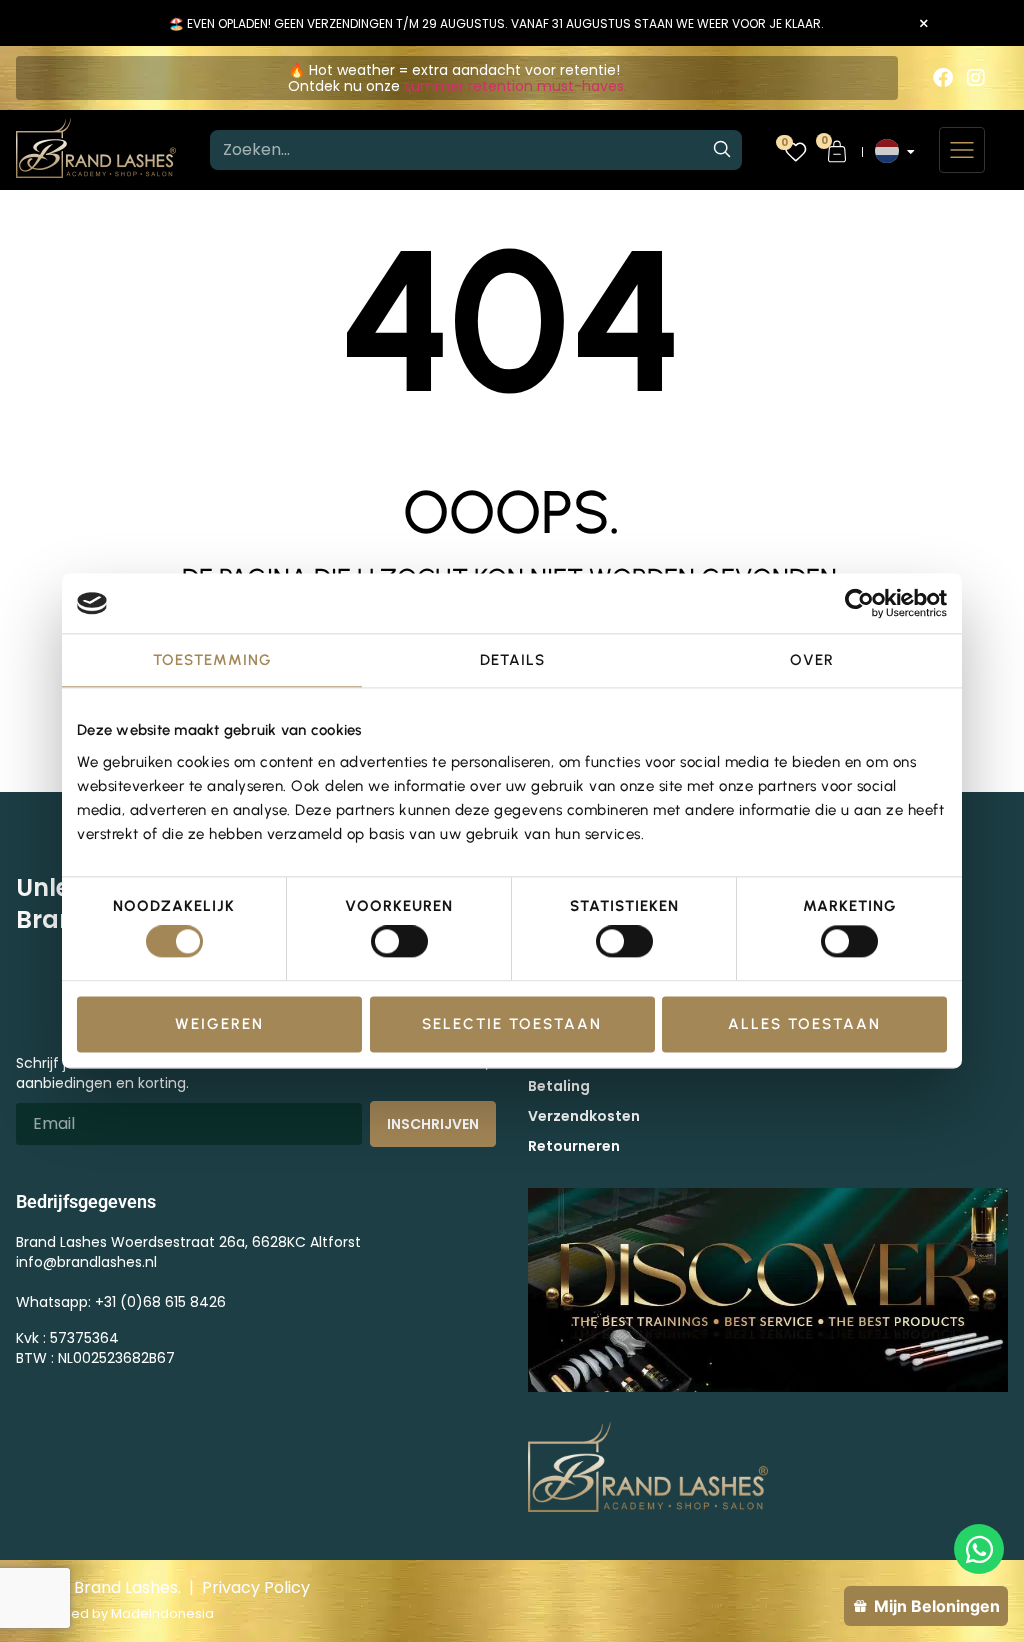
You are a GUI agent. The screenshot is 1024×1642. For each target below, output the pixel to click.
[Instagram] (976, 78)
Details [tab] (512, 660)
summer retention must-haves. (515, 86)
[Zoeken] (722, 150)
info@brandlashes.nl (86, 1262)
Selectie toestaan (512, 1024)
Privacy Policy (256, 1587)
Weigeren (219, 1024)
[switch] (399, 942)
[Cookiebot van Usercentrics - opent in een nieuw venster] (859, 603)
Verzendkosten (584, 1116)
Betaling (559, 1086)
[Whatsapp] (979, 1549)
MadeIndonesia (162, 1613)
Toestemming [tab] (212, 660)
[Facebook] (943, 78)
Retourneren (574, 1146)
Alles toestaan (804, 1024)
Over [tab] (812, 660)
